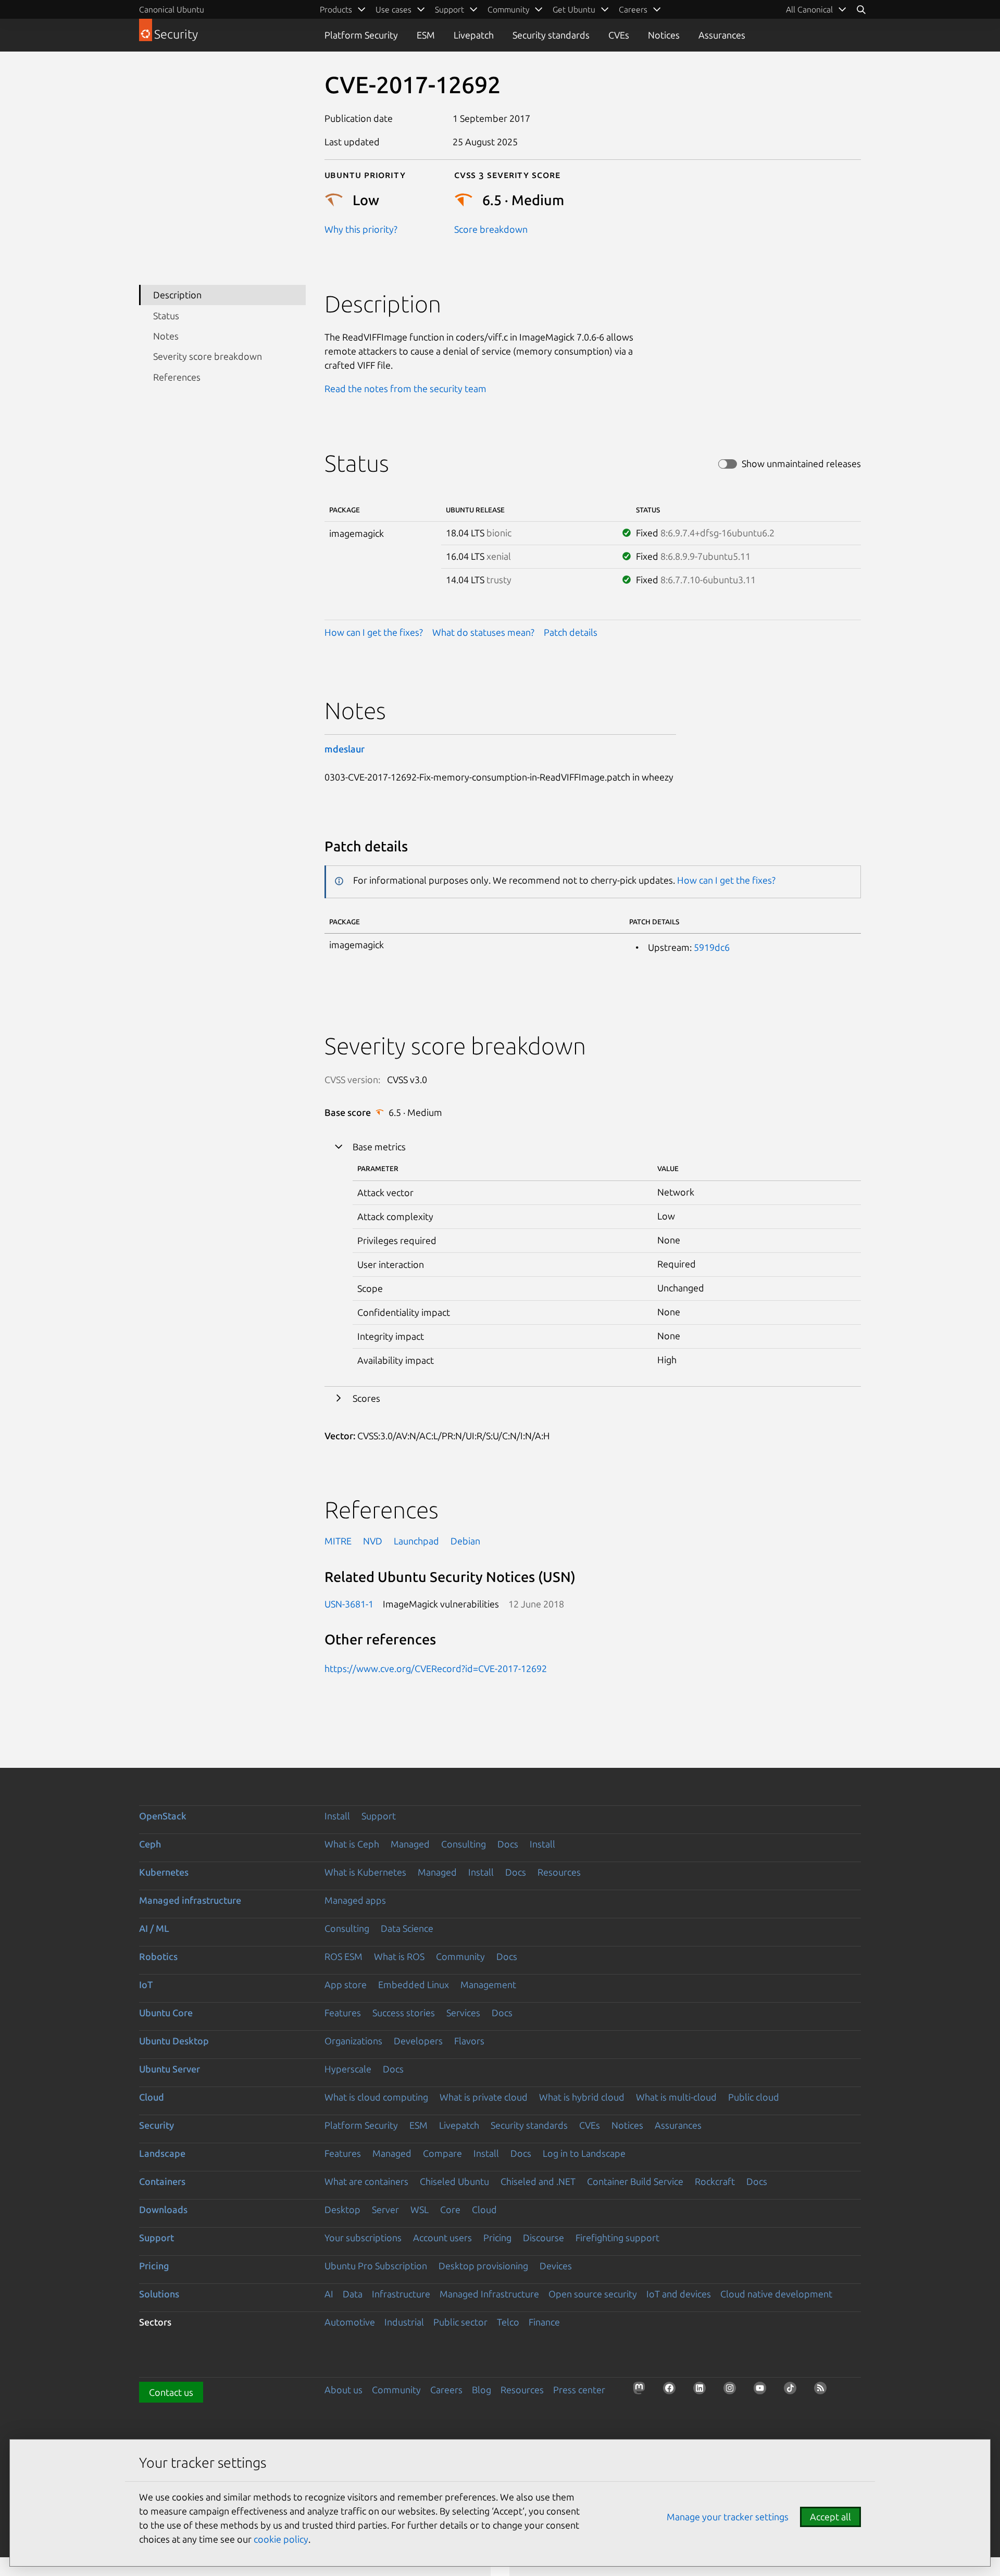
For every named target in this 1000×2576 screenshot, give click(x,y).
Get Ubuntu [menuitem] (574, 9)
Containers (162, 2181)
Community (460, 1956)
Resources (559, 1872)
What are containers (366, 2181)
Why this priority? (361, 229)
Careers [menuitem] (633, 9)
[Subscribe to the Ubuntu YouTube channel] (763, 2391)
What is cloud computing (376, 2097)
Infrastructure (401, 2294)
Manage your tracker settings (728, 2517)
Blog (482, 2390)
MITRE (338, 1541)
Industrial (404, 2322)
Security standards (551, 35)
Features (343, 2013)
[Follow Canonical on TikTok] (793, 2391)
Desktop (342, 2209)
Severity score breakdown (208, 356)
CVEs (619, 35)
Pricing (497, 2238)
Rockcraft (715, 2181)
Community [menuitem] (508, 9)
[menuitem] (816, 9)
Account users (442, 2238)
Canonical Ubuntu (172, 9)
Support (379, 1816)
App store (346, 1984)
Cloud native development (776, 2294)
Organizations (353, 2041)
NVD (373, 1541)
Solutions (159, 2294)
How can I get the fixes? (374, 632)
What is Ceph (352, 1844)
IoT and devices (679, 2294)
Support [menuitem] (449, 9)
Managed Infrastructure (489, 2294)
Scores (366, 1398)
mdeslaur (345, 749)
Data (353, 2294)
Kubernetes (164, 1872)
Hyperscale (348, 2069)
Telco (508, 2322)
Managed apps (355, 1900)
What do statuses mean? (483, 632)
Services (463, 2013)
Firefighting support (617, 2238)
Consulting (464, 1844)
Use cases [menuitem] (393, 9)
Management (488, 1984)
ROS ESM (343, 1956)
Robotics (158, 1956)
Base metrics (379, 1147)
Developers (418, 2041)
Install (337, 1816)
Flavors (469, 2041)
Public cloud (754, 2097)
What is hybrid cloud (582, 2097)
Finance (544, 2322)
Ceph (150, 1844)
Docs (508, 1844)
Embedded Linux (414, 1984)
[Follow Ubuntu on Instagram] (733, 2391)
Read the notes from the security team (405, 388)
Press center (579, 2390)
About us (343, 2390)
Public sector (460, 2322)
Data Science (407, 1928)
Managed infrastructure (190, 1900)
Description (177, 295)
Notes (166, 336)
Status (166, 316)
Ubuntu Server (170, 2069)
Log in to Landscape (584, 2153)
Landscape (162, 2153)
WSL (420, 2209)
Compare (442, 2153)
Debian (465, 1541)
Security (157, 2125)
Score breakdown (491, 229)
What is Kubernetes (365, 1872)
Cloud (152, 2097)
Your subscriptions (363, 2238)
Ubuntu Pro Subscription (376, 2266)
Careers (446, 2390)
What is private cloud (484, 2097)
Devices (556, 2266)
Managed (410, 1844)
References (177, 377)
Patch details (571, 632)
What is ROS (399, 1956)
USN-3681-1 (349, 1604)
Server (385, 2209)
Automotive (350, 2322)
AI (329, 2294)
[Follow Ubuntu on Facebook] (672, 2391)
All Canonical (809, 9)
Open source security (593, 2294)
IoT (146, 1984)
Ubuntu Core (166, 2013)
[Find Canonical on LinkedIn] (703, 2391)
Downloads (163, 2209)
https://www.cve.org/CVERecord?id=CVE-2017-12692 (436, 1668)
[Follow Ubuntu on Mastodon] (642, 2391)
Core (450, 2209)
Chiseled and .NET (538, 2181)
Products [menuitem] (336, 9)
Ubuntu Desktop (174, 2041)
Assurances (722, 35)
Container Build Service (635, 2181)
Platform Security (361, 35)
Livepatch (474, 35)
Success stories (404, 2013)
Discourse (543, 2238)
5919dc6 (712, 947)
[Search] (861, 9)
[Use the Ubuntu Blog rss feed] (823, 2391)
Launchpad (416, 1541)
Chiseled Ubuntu (454, 2181)
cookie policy (281, 2539)
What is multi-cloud (676, 2097)
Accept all (830, 2517)
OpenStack (163, 1816)
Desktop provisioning (483, 2266)
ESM (426, 35)
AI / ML (154, 1928)
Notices (664, 35)
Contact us (171, 2392)
